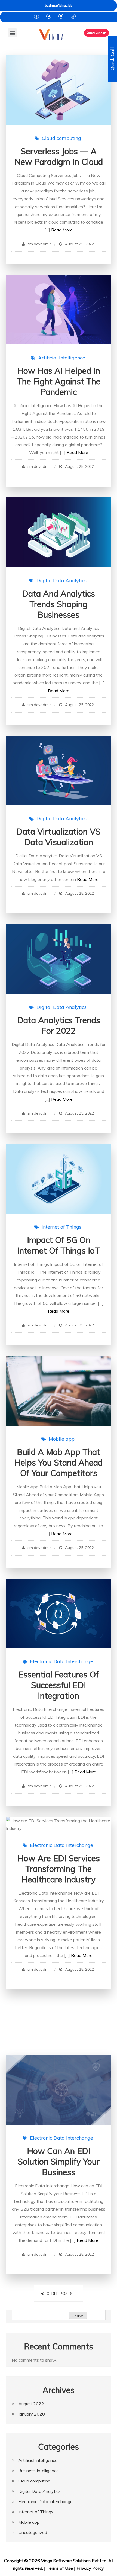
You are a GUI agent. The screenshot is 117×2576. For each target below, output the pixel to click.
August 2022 (31, 2404)
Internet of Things (61, 1227)
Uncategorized (33, 2532)
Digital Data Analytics (61, 580)
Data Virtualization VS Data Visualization (59, 837)
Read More (62, 230)
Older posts (60, 2294)
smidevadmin (40, 244)
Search (78, 2316)
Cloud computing (61, 138)
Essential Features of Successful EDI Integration (59, 1685)
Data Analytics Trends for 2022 (59, 1025)
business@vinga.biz (59, 5)
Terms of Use (60, 2568)
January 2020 (32, 2414)
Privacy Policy (90, 2568)
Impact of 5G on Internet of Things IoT (59, 1245)
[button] (12, 33)
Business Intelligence (39, 2471)
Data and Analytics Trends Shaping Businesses (59, 604)
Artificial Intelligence (62, 358)
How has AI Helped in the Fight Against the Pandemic (59, 381)
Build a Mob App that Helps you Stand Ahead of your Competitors (59, 1463)
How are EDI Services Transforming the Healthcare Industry (59, 1869)
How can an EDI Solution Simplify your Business (59, 2162)
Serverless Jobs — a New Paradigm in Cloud (59, 157)
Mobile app (62, 1439)
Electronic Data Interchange (61, 1661)
